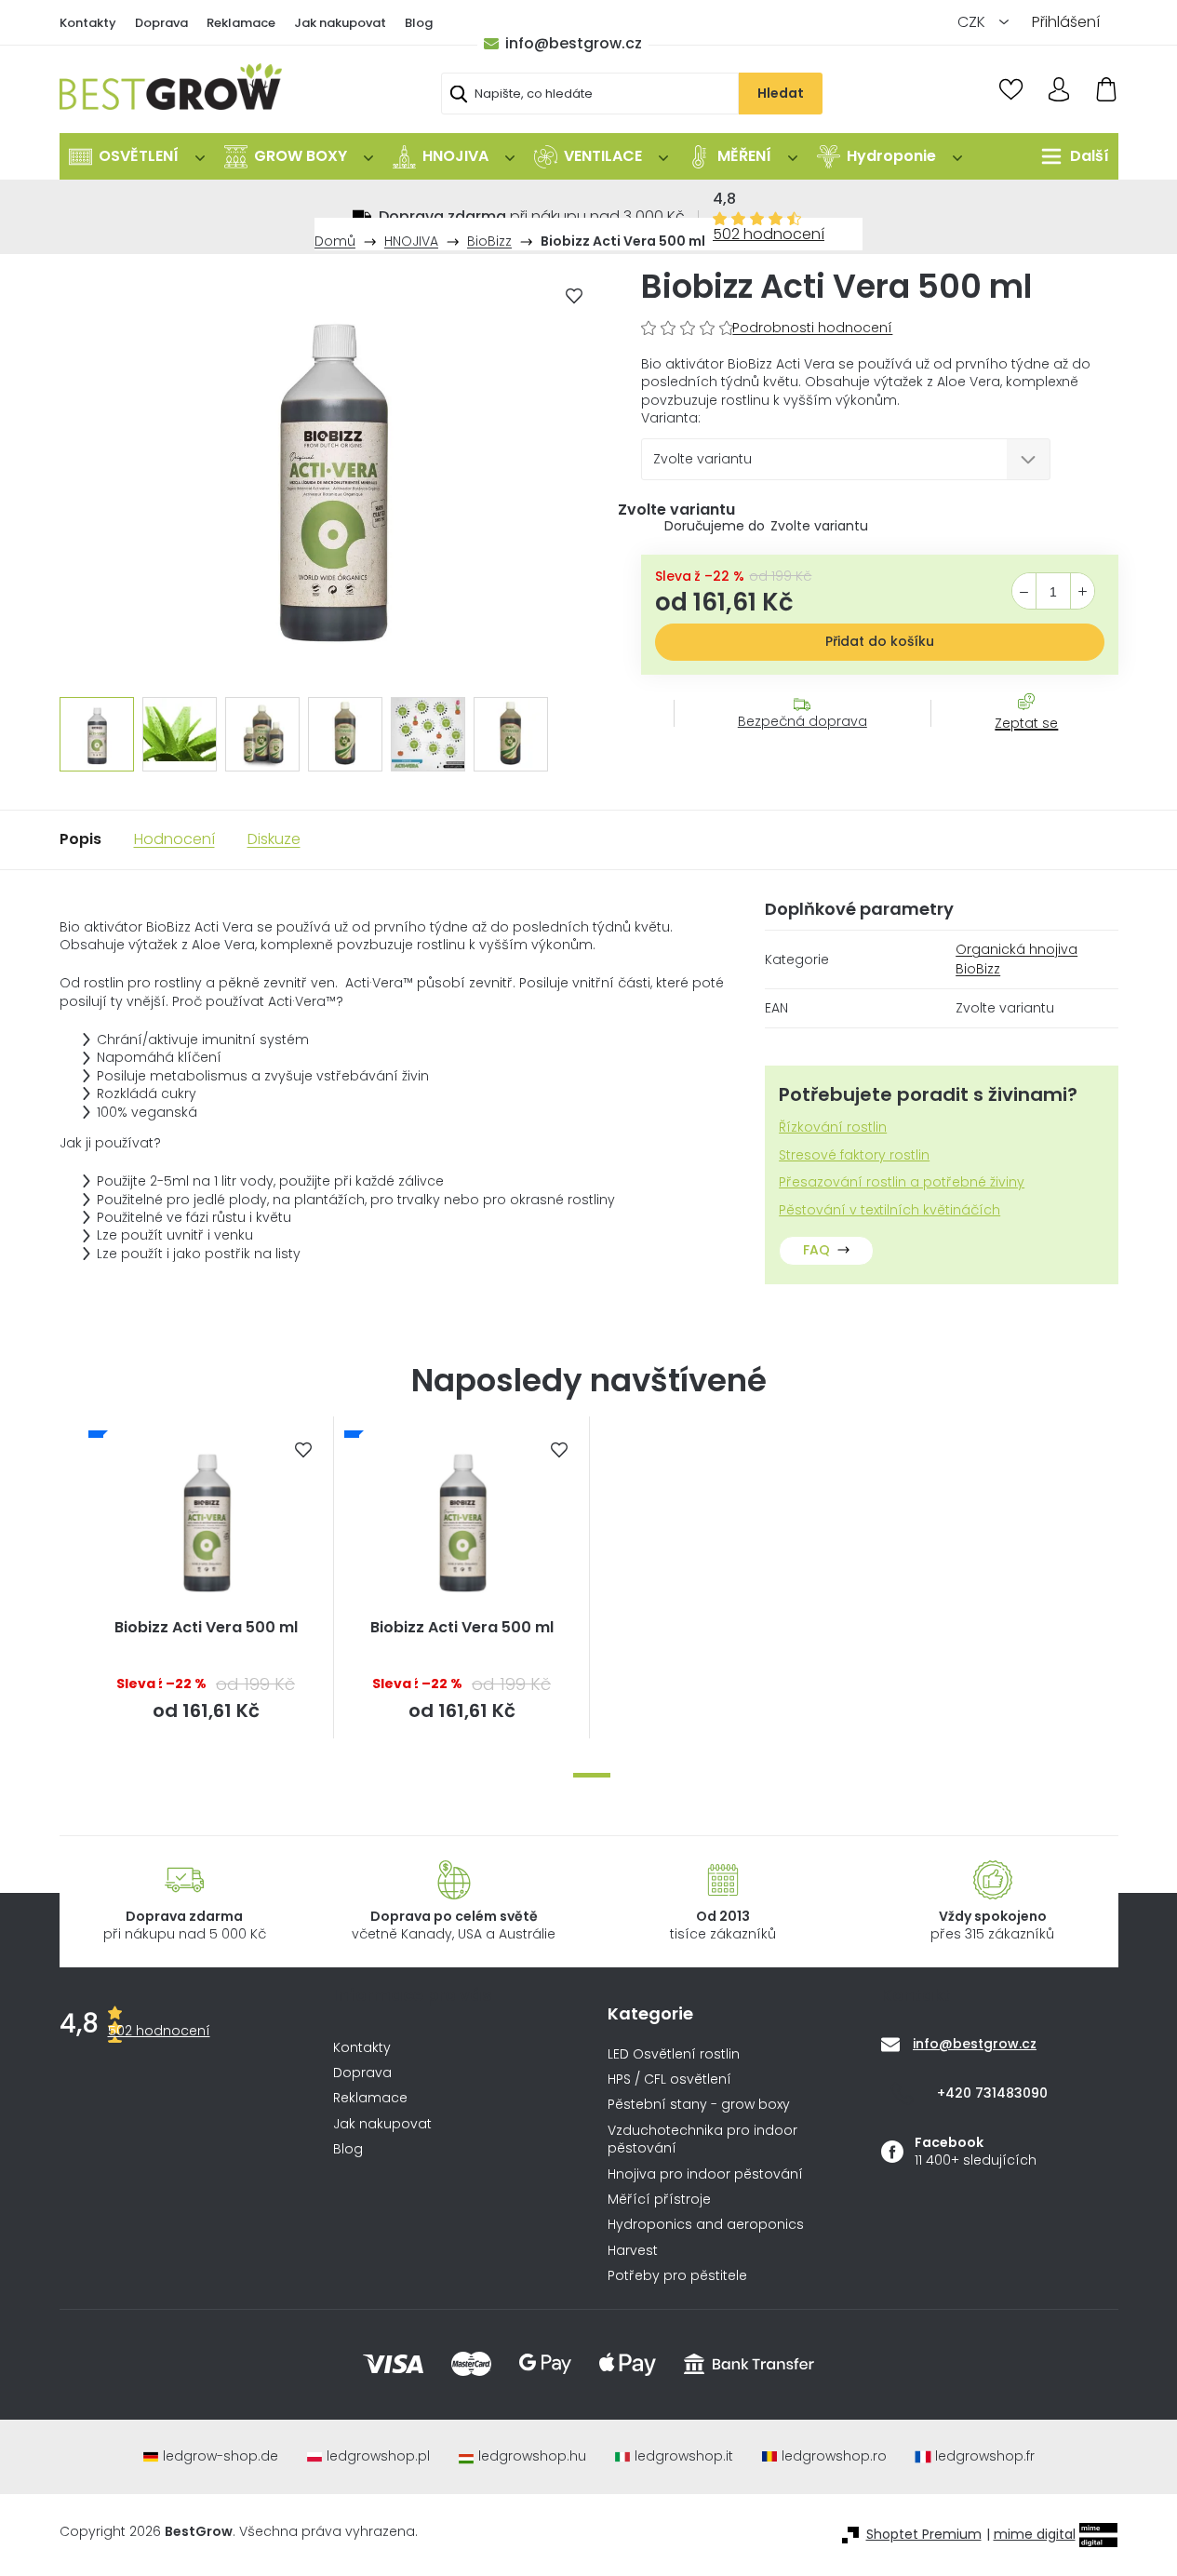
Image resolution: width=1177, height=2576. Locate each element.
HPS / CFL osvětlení (669, 2080)
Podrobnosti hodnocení (812, 328)
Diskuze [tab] (274, 839)
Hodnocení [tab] (174, 839)
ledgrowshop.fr (985, 2456)
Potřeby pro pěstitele (677, 2276)
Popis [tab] (80, 839)
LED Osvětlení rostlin (674, 2054)
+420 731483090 (992, 2093)
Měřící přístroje (659, 2200)
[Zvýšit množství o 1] (1083, 592)
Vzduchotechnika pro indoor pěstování (702, 2140)
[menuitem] (137, 156)
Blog (419, 23)
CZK (973, 22)
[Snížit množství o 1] (1024, 592)
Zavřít (1016, 742)
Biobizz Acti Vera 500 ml (206, 1628)
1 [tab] (592, 1775)
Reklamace (241, 23)
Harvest (633, 2251)
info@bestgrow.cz (574, 43)
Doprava (161, 23)
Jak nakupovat (340, 23)
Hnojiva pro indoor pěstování (705, 2174)
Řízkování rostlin (833, 1127)
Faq (816, 1250)
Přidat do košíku (880, 641)
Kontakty (88, 23)
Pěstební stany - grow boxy (699, 2105)
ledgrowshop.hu (532, 2456)
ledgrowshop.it (684, 2456)
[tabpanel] (206, 1577)
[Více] (1070, 156)
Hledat (781, 93)
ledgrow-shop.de (221, 2456)
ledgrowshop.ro (834, 2456)
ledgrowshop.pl (378, 2456)
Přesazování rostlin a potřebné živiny (902, 1182)
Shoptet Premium (924, 2535)
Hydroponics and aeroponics (706, 2225)
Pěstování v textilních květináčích (889, 1210)
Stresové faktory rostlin (854, 1155)
